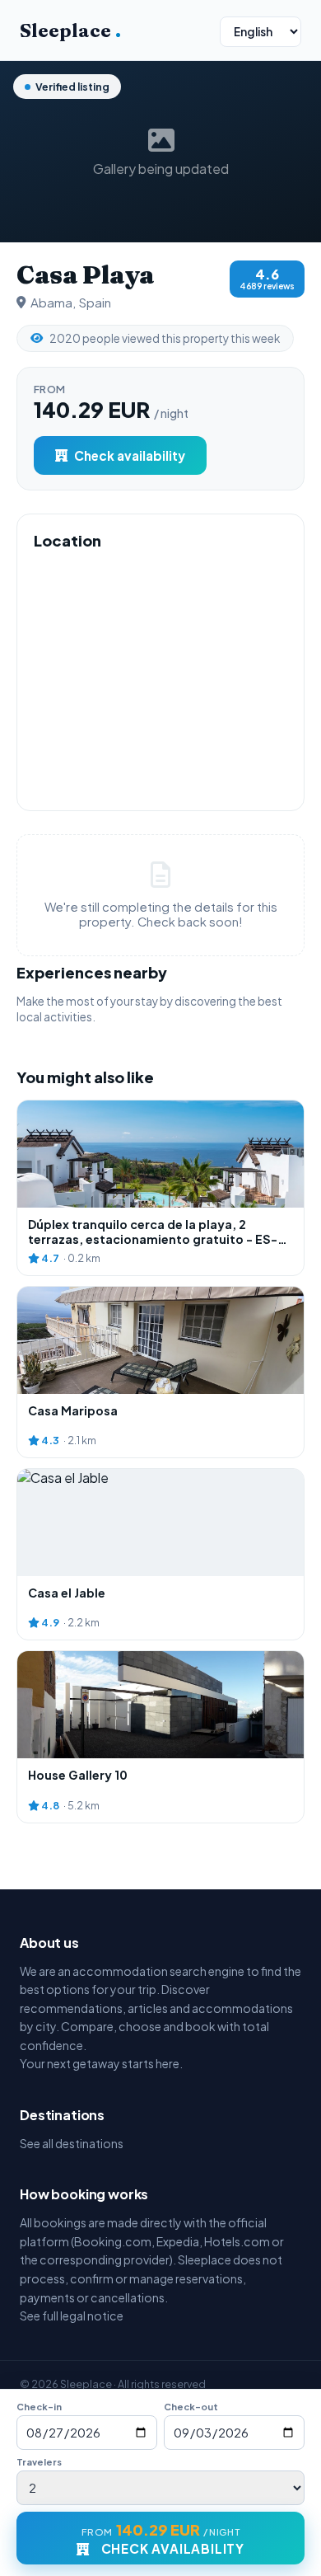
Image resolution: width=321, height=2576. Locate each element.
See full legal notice (72, 2316)
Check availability (130, 455)
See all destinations (72, 2143)
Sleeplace (70, 30)
